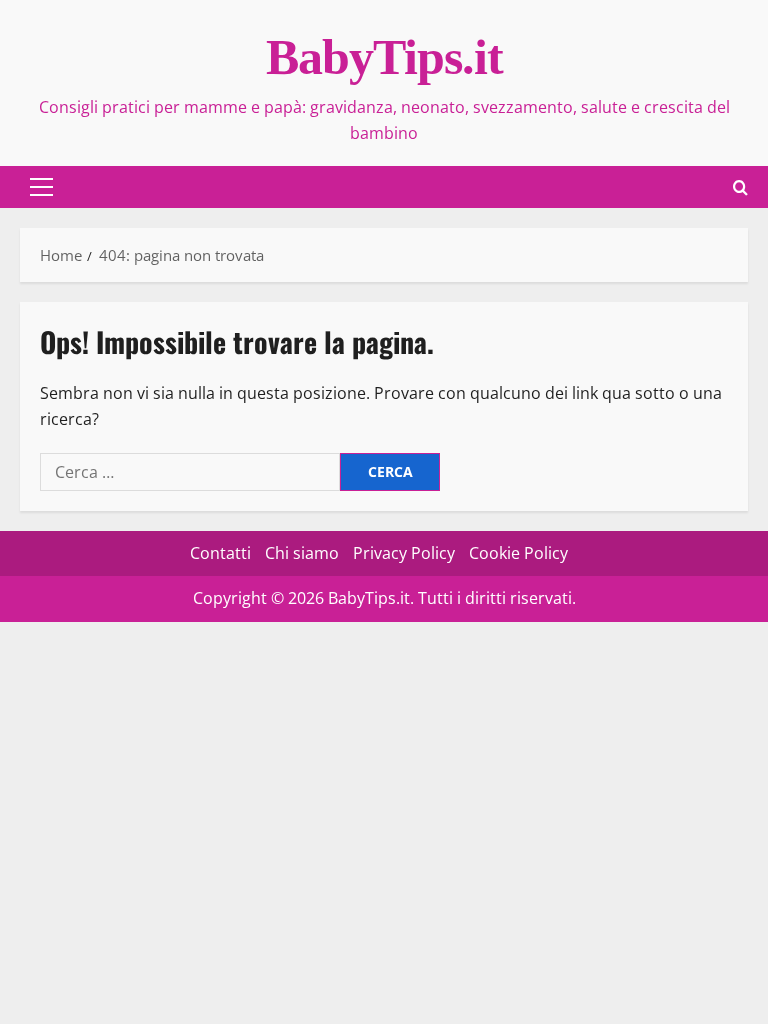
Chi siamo (302, 553)
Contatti (220, 553)
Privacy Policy (404, 553)
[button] (41, 187)
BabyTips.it (384, 57)
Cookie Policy (518, 553)
